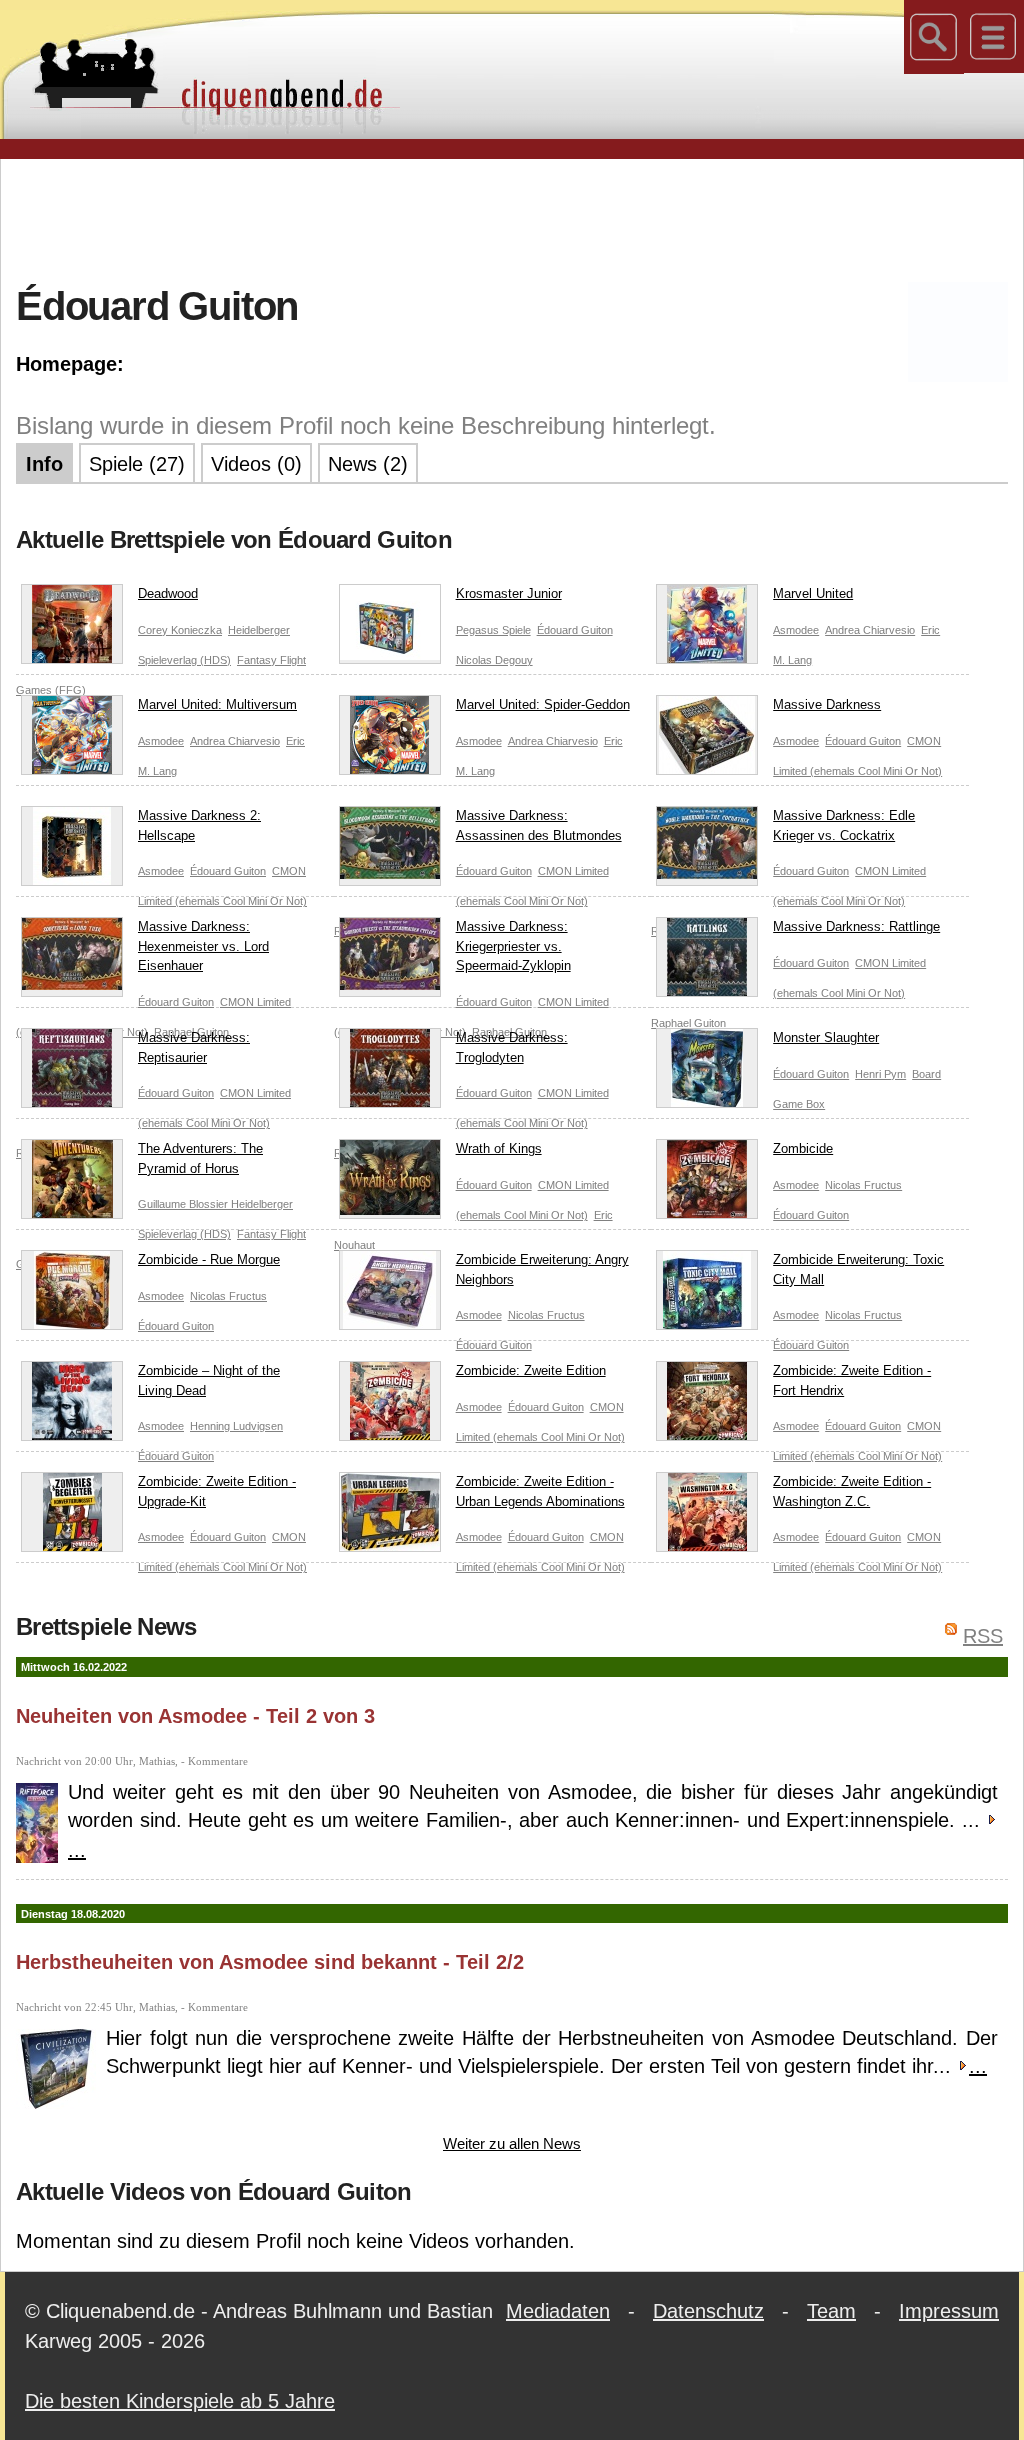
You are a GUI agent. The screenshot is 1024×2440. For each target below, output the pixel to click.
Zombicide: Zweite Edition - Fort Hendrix (852, 1380)
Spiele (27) (137, 464)
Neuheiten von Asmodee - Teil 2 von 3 (195, 1716)
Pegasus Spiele (493, 630)
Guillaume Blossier (184, 1204)
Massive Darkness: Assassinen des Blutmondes (539, 825)
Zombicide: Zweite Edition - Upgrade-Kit (217, 1491)
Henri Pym (880, 1074)
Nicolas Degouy (494, 660)
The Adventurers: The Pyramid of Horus (200, 1158)
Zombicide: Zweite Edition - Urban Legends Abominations (540, 1491)
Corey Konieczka (180, 630)
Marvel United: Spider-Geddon (543, 704)
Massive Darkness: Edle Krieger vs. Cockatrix (844, 825)
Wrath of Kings (499, 1148)
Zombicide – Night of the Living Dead (209, 1380)
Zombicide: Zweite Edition (531, 1370)
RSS (983, 1636)
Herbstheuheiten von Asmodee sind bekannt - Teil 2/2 (270, 1962)
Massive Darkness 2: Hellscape (199, 825)
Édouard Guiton (575, 630)
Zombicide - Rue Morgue (209, 1259)
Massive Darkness (827, 704)
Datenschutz (708, 2311)
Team (831, 2311)
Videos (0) (256, 464)
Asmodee (796, 630)
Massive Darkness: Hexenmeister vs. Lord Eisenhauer (203, 946)
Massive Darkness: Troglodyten (512, 1047)
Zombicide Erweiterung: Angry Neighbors (542, 1269)
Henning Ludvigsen (236, 1426)
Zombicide (803, 1148)
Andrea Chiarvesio (870, 630)
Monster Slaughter (826, 1037)
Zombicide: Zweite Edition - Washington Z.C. (852, 1491)
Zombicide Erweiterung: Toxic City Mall (858, 1269)
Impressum (949, 2311)
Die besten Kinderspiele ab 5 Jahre (180, 2401)
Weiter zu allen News (512, 2143)
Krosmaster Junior (509, 593)
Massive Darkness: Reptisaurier (194, 1047)
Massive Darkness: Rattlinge (856, 926)
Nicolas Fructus (863, 1185)
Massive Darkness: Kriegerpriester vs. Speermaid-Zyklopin (513, 946)
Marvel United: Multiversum (217, 704)
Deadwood (168, 593)
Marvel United (813, 593)
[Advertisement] (512, 219)
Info (44, 464)
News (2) (368, 464)
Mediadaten (558, 2311)
